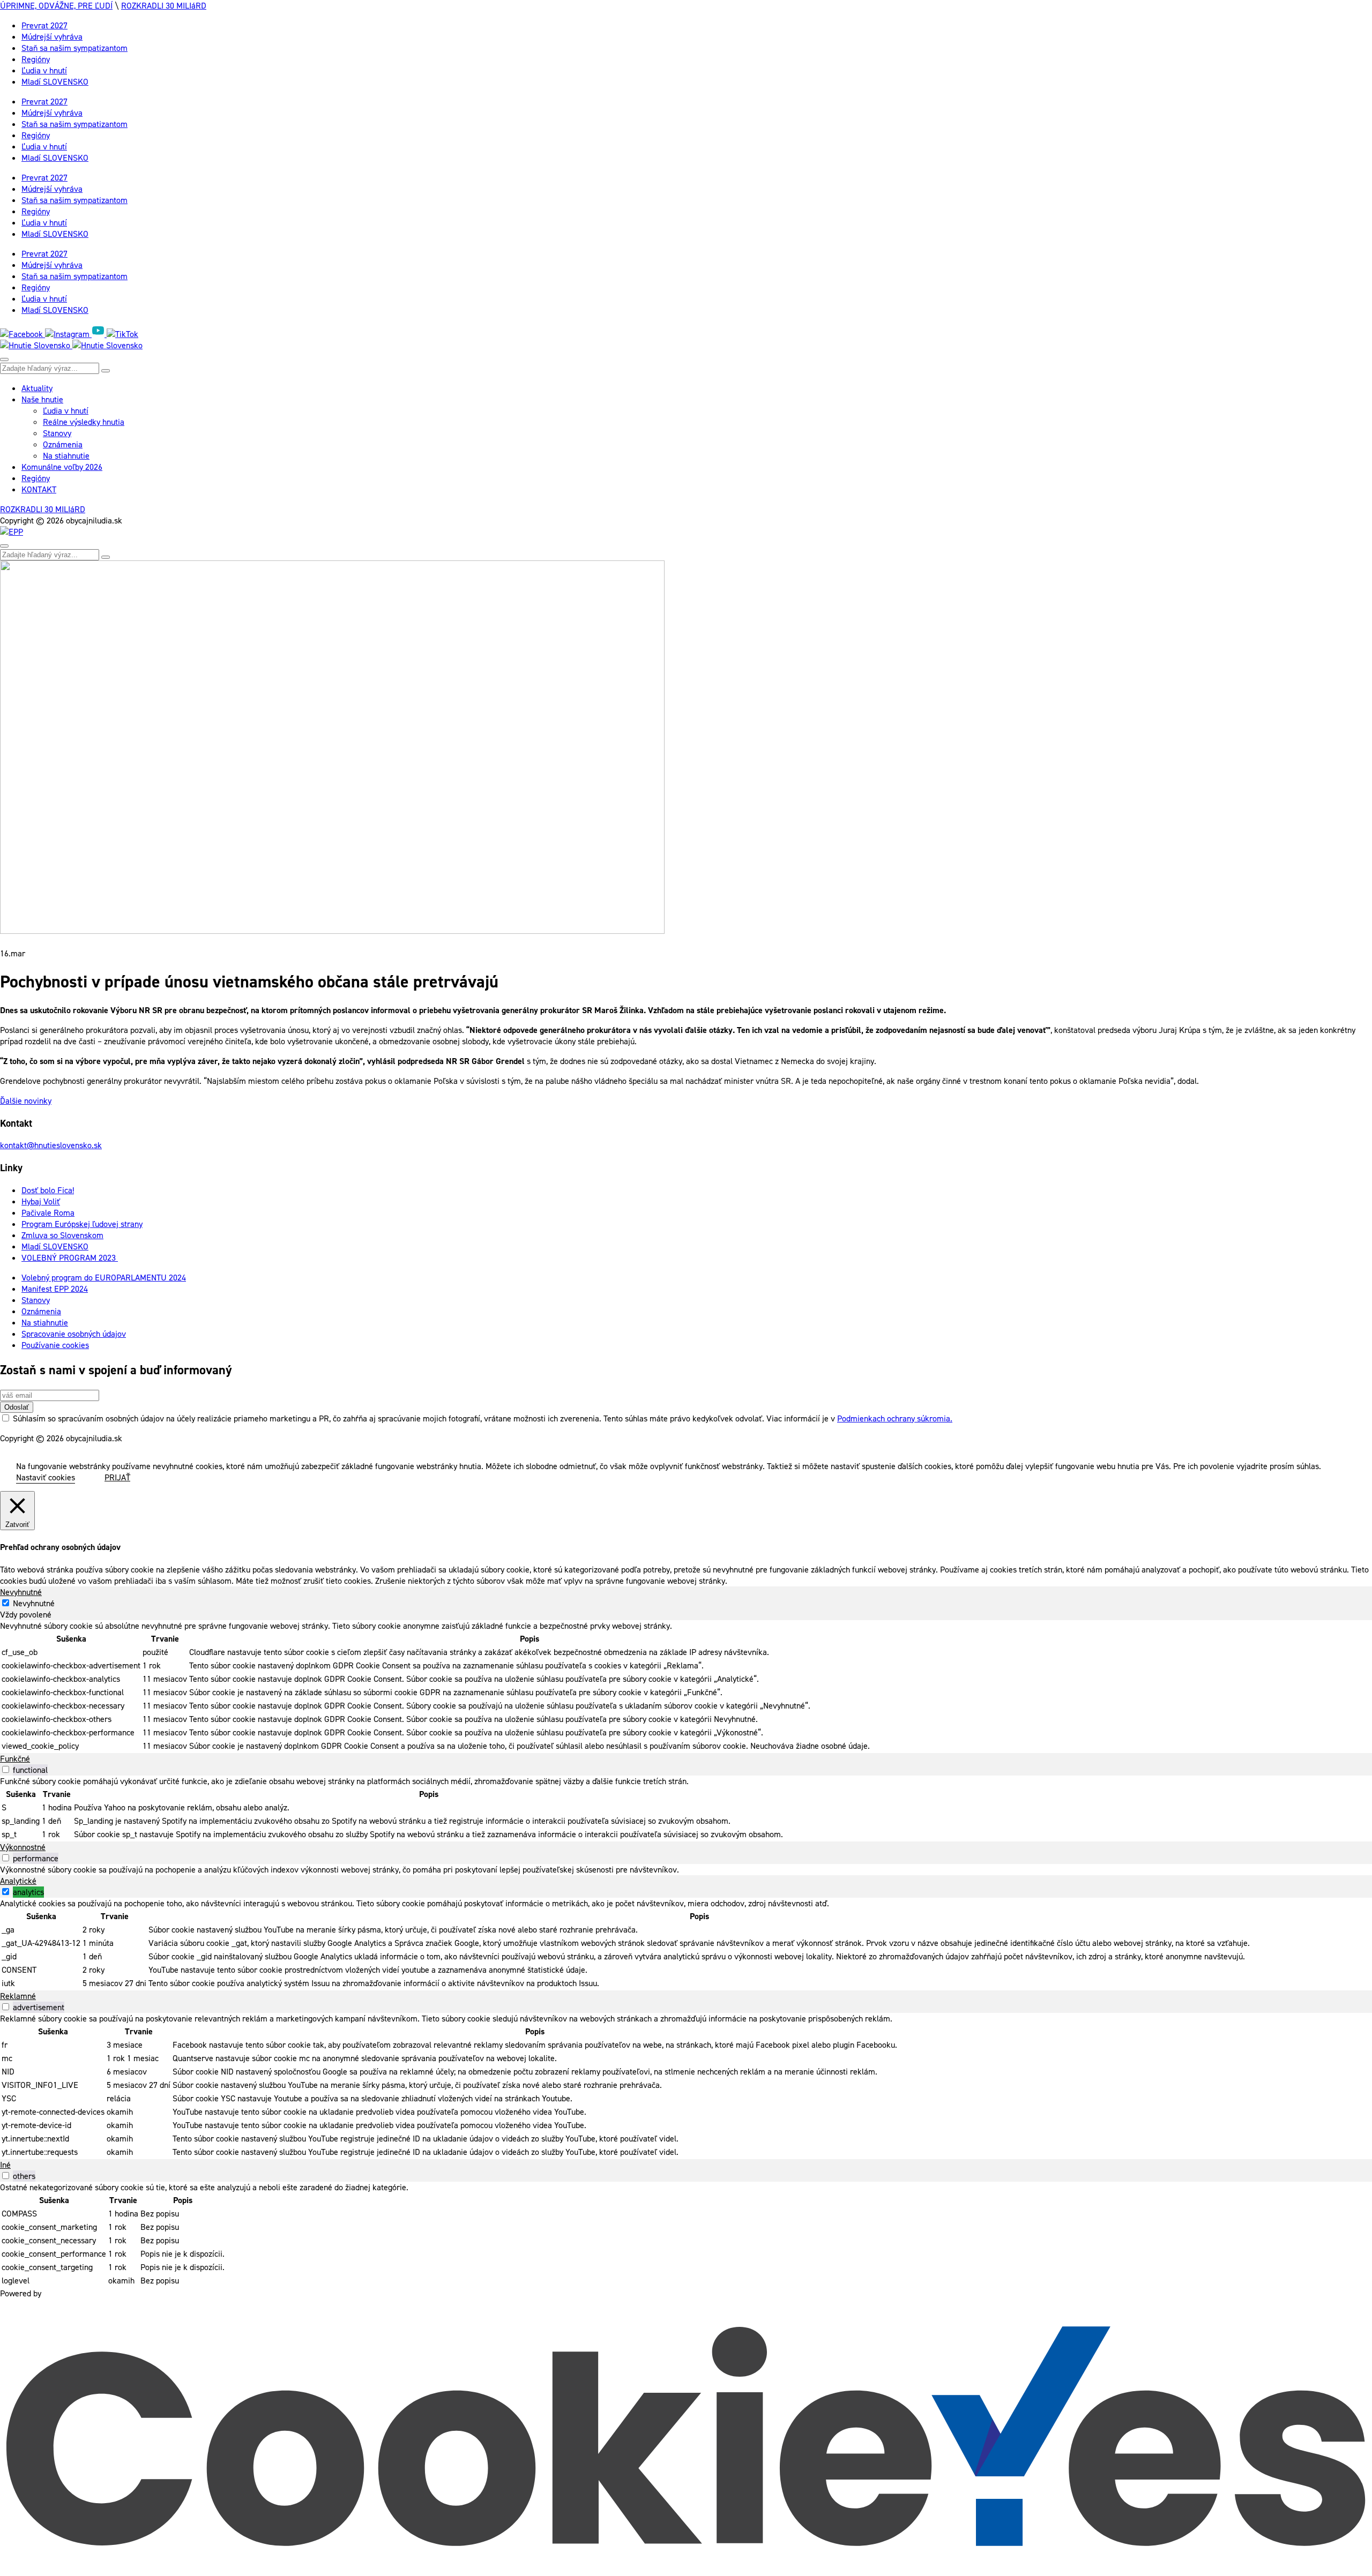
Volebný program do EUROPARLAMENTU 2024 (104, 1278)
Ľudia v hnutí (44, 70)
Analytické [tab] (18, 1881)
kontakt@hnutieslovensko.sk (51, 1145)
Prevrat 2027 (44, 25)
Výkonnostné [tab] (23, 1847)
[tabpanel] (686, 1687)
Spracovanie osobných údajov (74, 1334)
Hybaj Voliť (41, 1201)
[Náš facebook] (23, 334)
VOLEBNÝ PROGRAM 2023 (70, 1258)
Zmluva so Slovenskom (62, 1235)
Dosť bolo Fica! (48, 1190)
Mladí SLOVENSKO (55, 82)
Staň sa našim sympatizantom (74, 48)
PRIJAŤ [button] (117, 1477)
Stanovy (57, 433)
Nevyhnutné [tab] (21, 1592)
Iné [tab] (5, 2165)
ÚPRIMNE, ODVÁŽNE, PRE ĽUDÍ (56, 6)
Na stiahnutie (66, 456)
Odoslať (17, 1407)
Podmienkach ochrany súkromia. (895, 1418)
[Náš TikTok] (122, 334)
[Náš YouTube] (99, 334)
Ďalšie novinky (26, 1101)
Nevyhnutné (34, 1603)
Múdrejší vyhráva (52, 37)
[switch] (6, 1769)
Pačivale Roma (48, 1213)
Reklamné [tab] (18, 1996)
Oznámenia (63, 444)
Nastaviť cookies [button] (46, 1477)
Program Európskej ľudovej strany (82, 1224)
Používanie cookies (55, 1345)
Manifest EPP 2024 (55, 1289)
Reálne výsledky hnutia (84, 422)
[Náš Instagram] (68, 334)
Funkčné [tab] (15, 1759)
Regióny (36, 59)
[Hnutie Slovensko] (71, 345)
